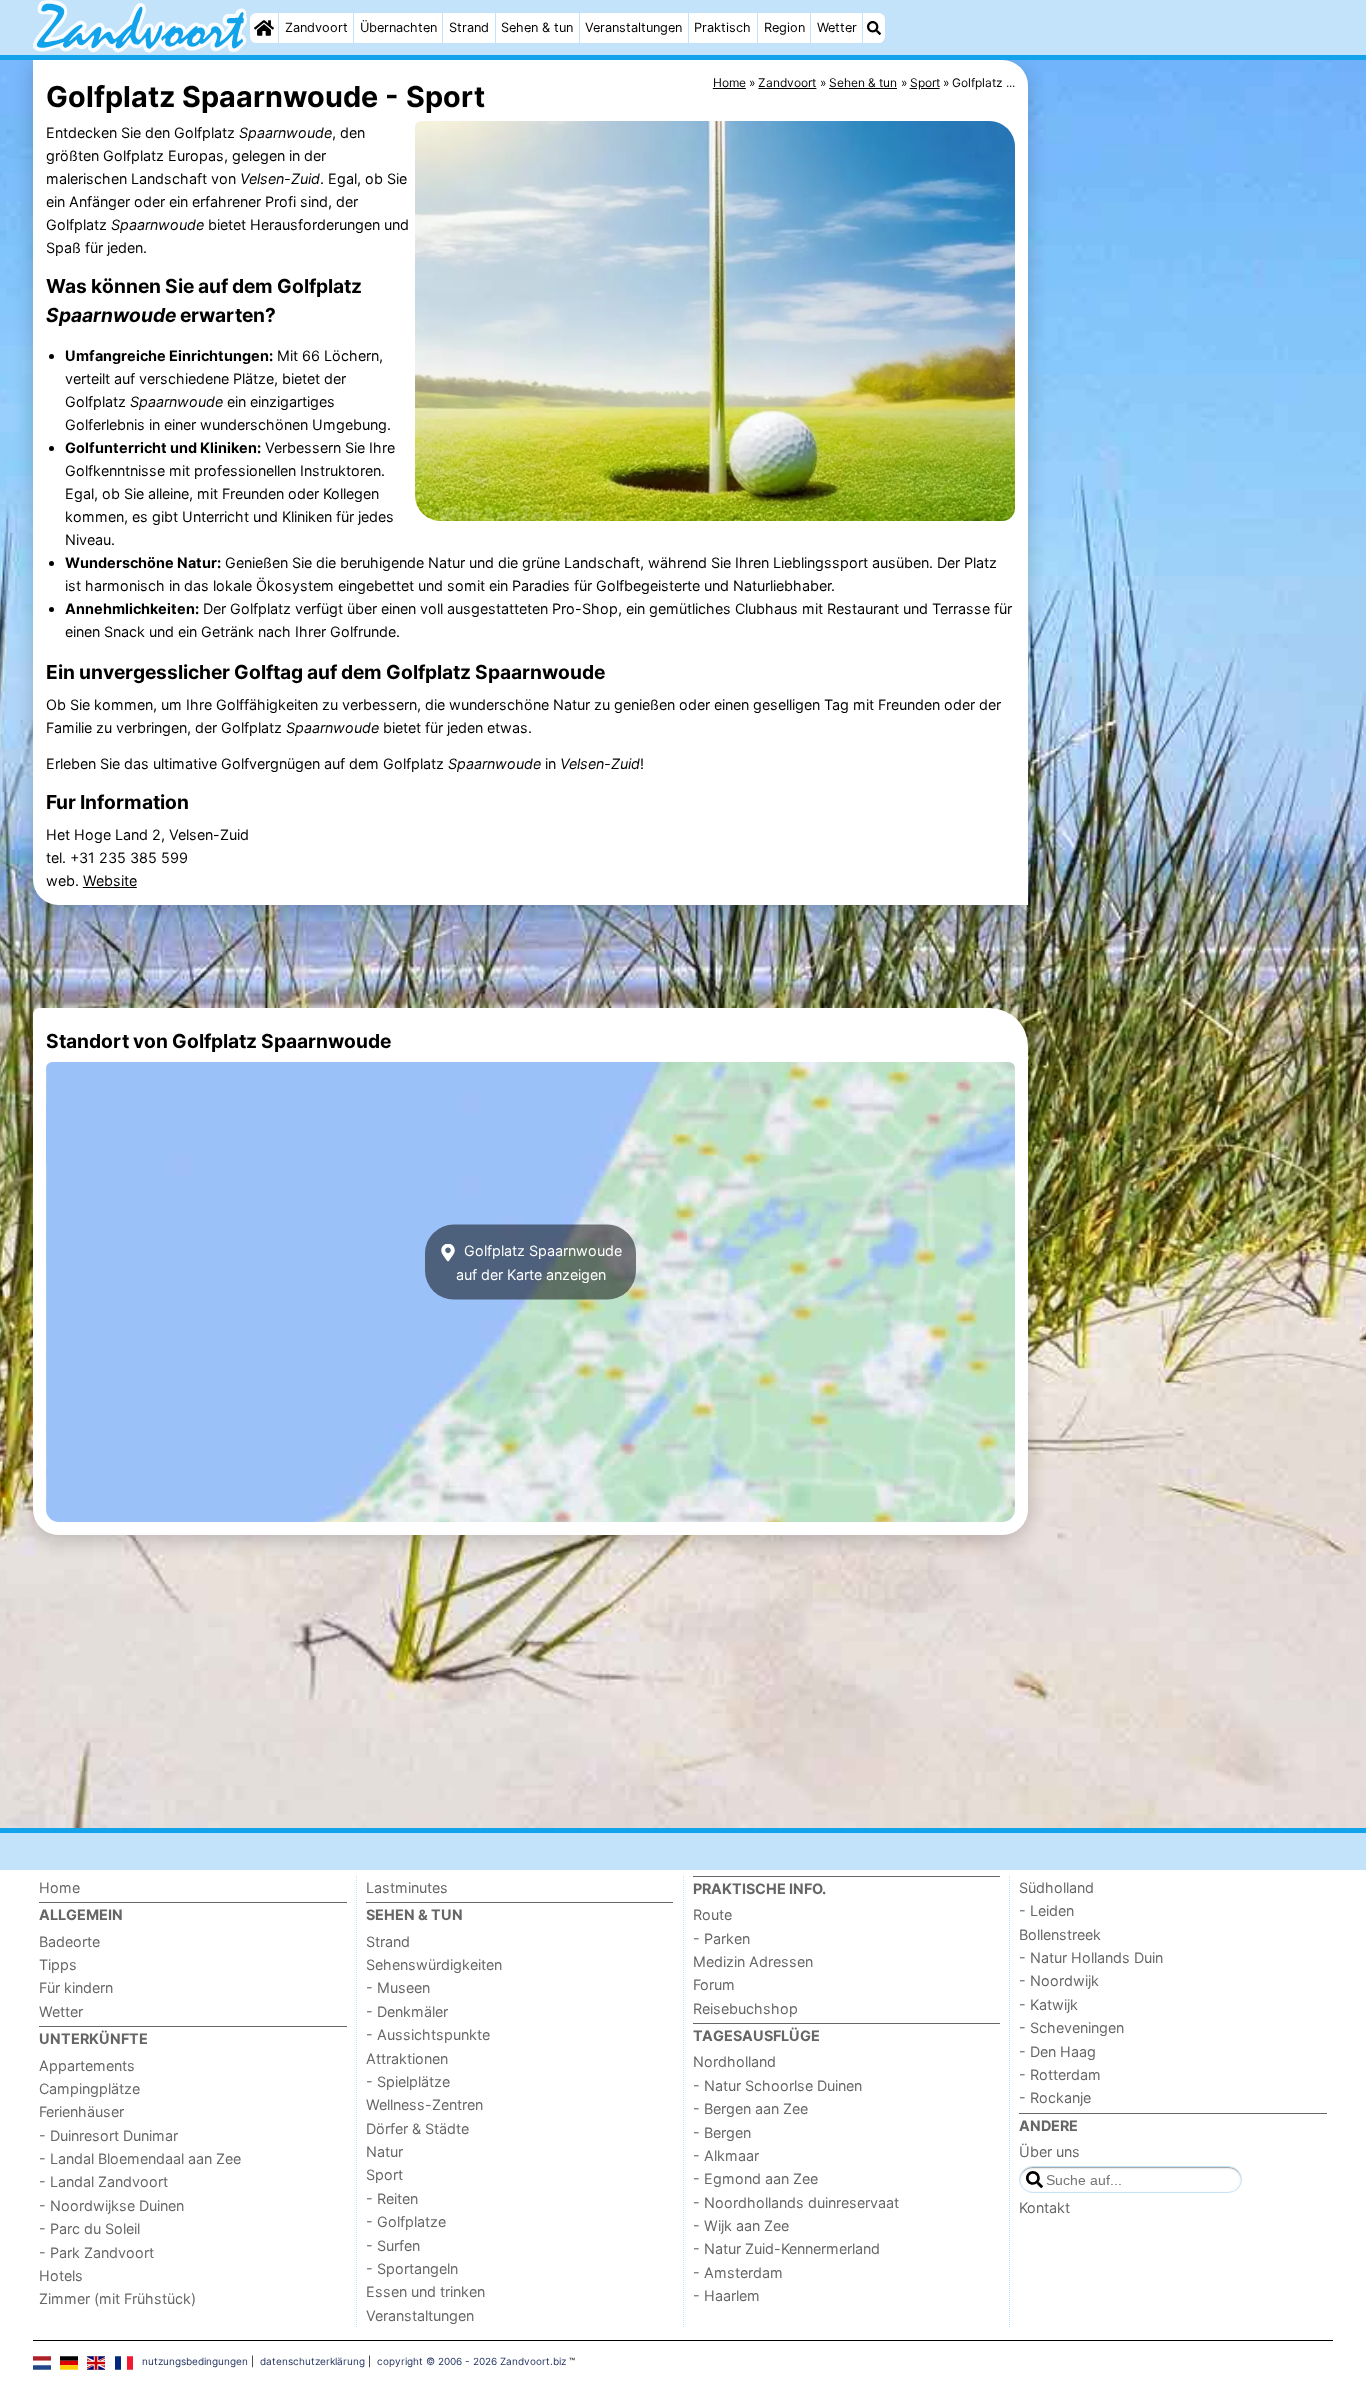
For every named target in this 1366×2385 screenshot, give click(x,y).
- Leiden (1046, 1910)
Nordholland (734, 2061)
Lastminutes (407, 1887)
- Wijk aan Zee (741, 2225)
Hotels (61, 2275)
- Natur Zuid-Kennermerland (786, 2248)
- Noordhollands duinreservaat (796, 2202)
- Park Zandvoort (96, 2252)
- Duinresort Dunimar (108, 2135)
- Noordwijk (1059, 1980)
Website (110, 880)
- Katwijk (1048, 2004)
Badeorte (69, 1941)
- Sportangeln (412, 2268)
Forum (714, 1984)
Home (59, 1887)
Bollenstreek (1060, 1934)
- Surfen (393, 2245)
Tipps (58, 1964)
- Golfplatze (406, 2221)
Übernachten (398, 27)
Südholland (1056, 1887)
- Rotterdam (1060, 2074)
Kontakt (1044, 2207)
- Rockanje (1055, 2097)
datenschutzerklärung (312, 2361)
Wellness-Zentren (424, 2104)
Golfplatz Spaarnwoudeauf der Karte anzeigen (539, 1262)
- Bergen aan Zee (750, 2108)
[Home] (264, 28)
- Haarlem (726, 2295)
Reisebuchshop (745, 2008)
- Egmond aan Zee (755, 2178)
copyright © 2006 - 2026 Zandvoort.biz (471, 2361)
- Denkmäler (407, 2011)
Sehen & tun (537, 27)
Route (712, 1914)
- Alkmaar (726, 2155)
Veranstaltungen (633, 27)
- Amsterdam (738, 2272)
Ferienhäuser (81, 2111)
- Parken (721, 1938)
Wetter (837, 27)
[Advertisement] (1183, 520)
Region (784, 27)
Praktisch (722, 27)
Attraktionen (407, 2058)
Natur (384, 2151)
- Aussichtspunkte (428, 2034)
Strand (469, 27)
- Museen (398, 1987)
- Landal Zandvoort (103, 2181)
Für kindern (76, 1987)
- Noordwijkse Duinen (111, 2205)
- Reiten (392, 2198)
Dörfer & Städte (417, 2128)
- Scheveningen (1071, 2027)
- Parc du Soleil (89, 2228)
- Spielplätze (408, 2081)
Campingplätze (89, 2088)
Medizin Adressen (753, 1961)
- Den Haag (1057, 2051)
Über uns (1049, 2151)
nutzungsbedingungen (195, 2361)
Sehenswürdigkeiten (434, 1964)
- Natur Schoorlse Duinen (777, 2085)
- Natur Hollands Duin (1091, 1957)
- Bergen (722, 2132)
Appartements (87, 2065)
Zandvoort (316, 27)
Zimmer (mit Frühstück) (117, 2298)
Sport (384, 2174)
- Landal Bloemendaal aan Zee (140, 2158)
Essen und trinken (425, 2291)
